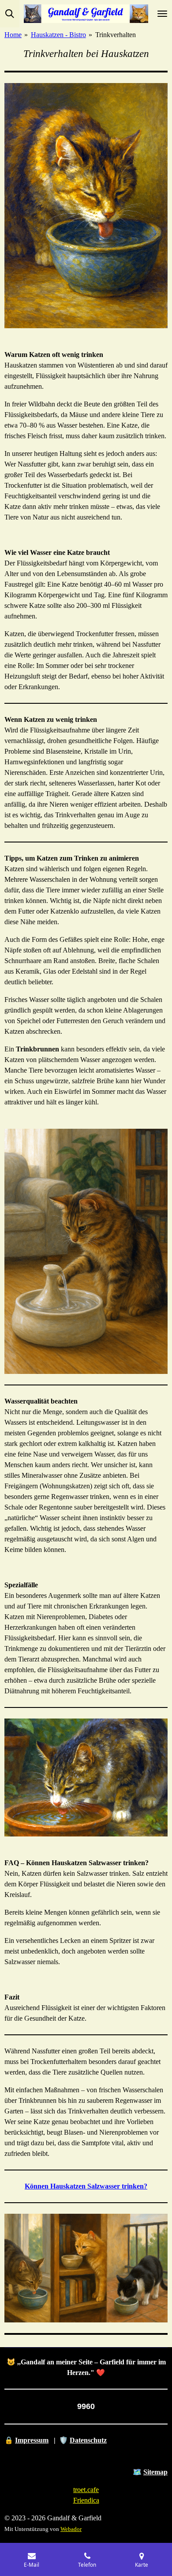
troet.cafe (86, 2490)
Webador (71, 2529)
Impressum (32, 2440)
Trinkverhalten (116, 35)
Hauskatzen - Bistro (58, 35)
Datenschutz (88, 2440)
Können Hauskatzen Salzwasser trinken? (86, 2186)
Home (13, 35)
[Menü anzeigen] (162, 14)
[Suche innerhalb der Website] (10, 14)
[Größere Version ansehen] (86, 206)
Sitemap (155, 2472)
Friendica (86, 2500)
